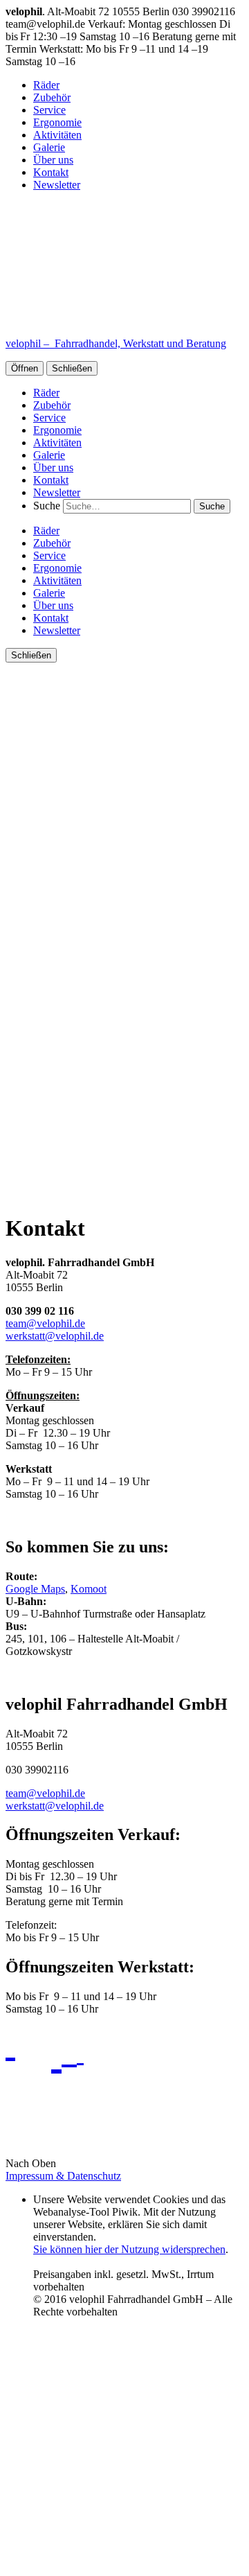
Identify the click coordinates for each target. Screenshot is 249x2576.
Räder (46, 85)
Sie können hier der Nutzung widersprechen (129, 2249)
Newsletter (57, 185)
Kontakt (51, 172)
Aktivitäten (57, 135)
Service (49, 110)
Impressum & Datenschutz (63, 2176)
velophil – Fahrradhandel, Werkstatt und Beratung (116, 343)
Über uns (53, 160)
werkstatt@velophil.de (55, 1336)
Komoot (89, 1589)
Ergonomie (57, 122)
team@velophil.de (45, 1323)
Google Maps (35, 1589)
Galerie (49, 147)
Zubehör (52, 97)
